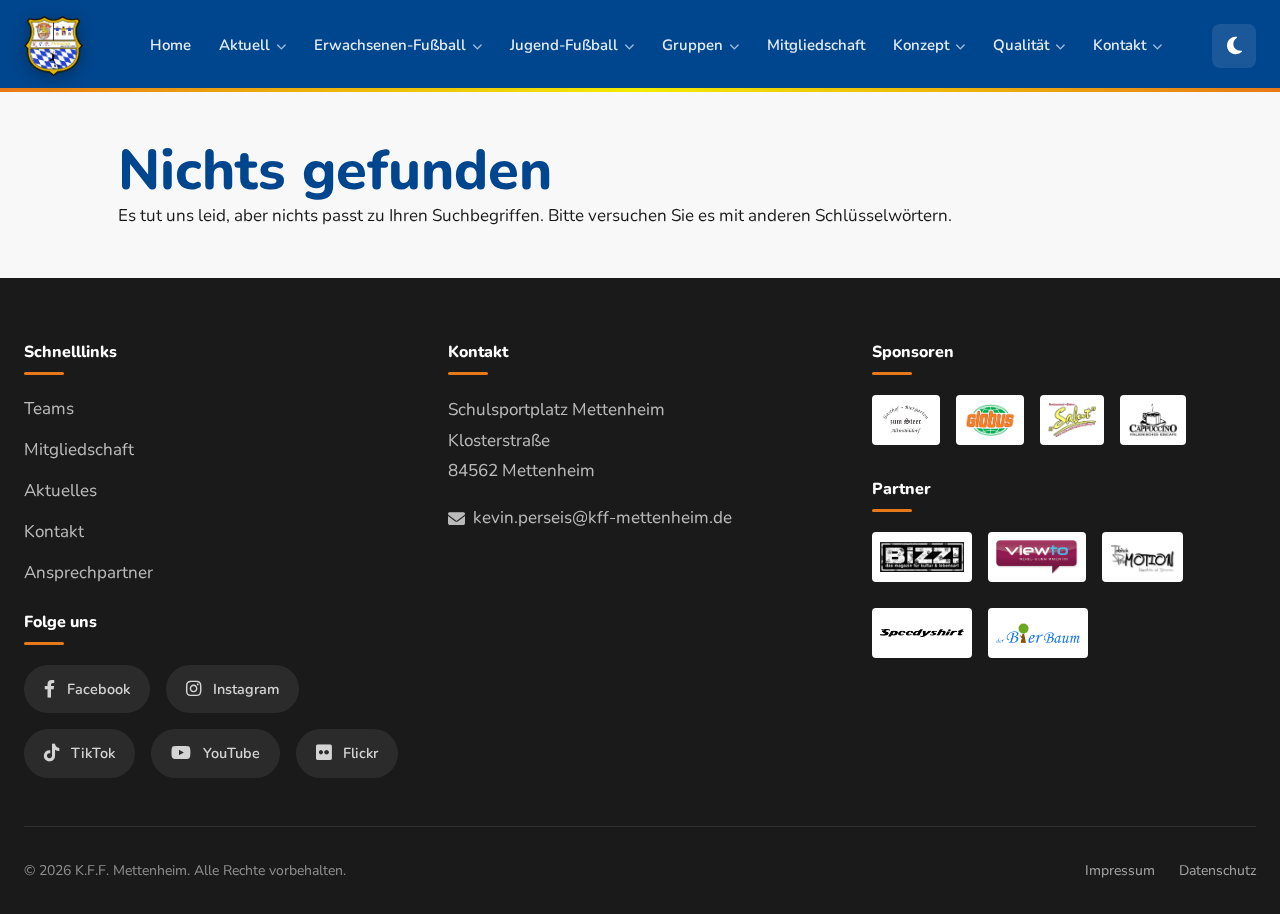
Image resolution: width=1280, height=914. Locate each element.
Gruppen (692, 45)
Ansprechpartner (88, 572)
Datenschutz (1217, 870)
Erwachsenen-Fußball (390, 45)
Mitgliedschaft (816, 45)
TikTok (93, 753)
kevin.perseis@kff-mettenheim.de (602, 517)
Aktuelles (60, 490)
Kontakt (1119, 45)
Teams (49, 408)
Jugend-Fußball (564, 45)
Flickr (360, 753)
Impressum (1120, 870)
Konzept (921, 45)
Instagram (246, 689)
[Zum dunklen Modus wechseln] (1234, 46)
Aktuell (244, 45)
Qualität (1021, 45)
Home (170, 45)
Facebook (98, 689)
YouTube (231, 753)
